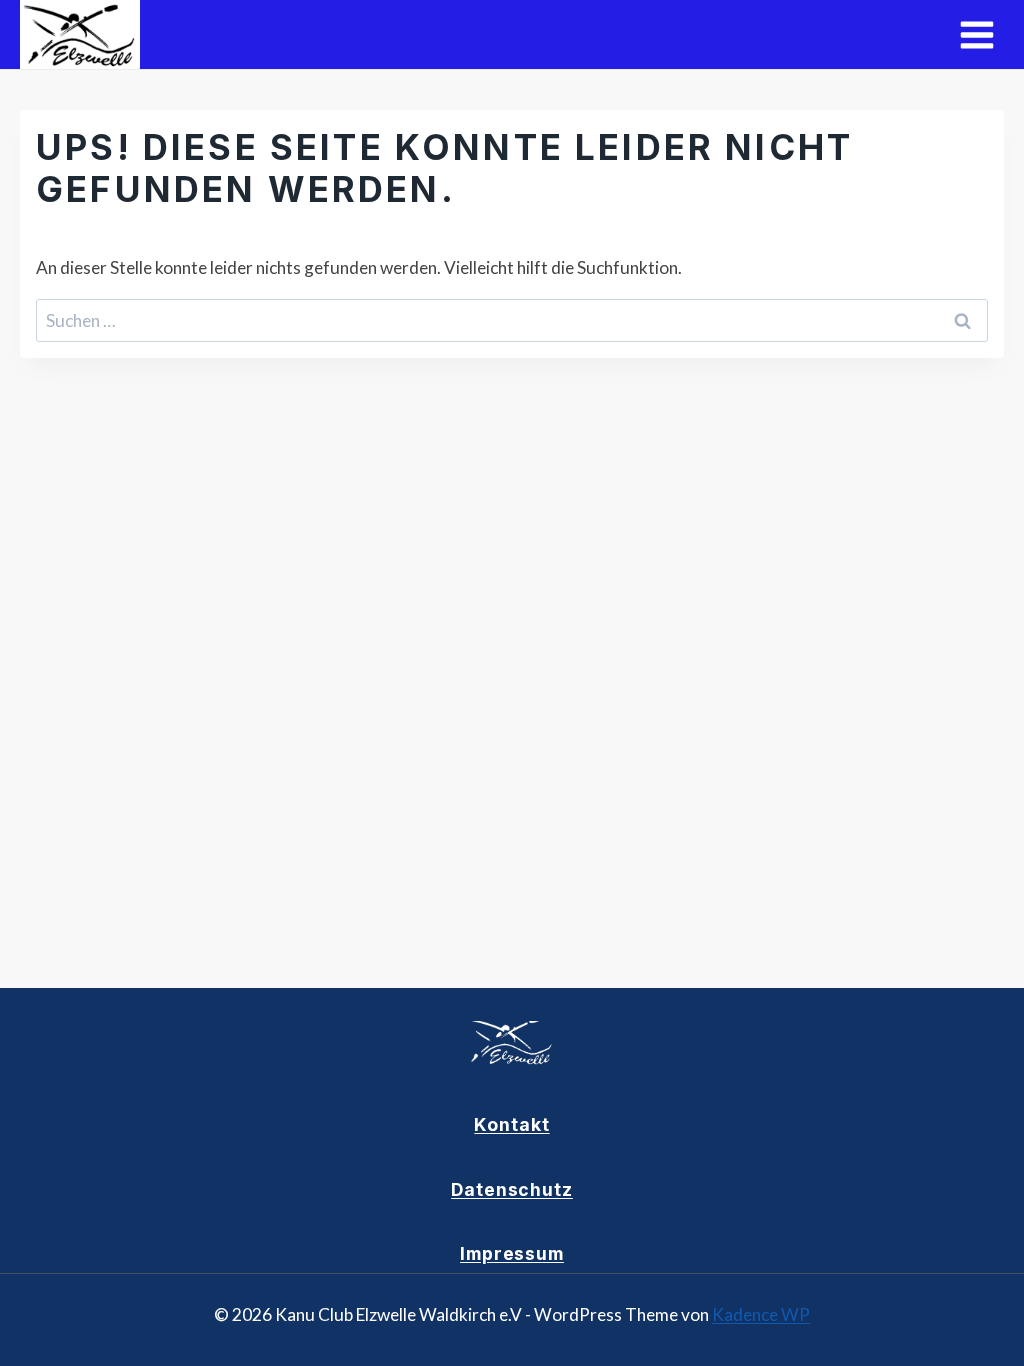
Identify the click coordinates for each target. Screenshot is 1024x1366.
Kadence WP (761, 1314)
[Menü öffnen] (976, 34)
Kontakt (511, 1124)
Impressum (512, 1253)
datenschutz (512, 1189)
